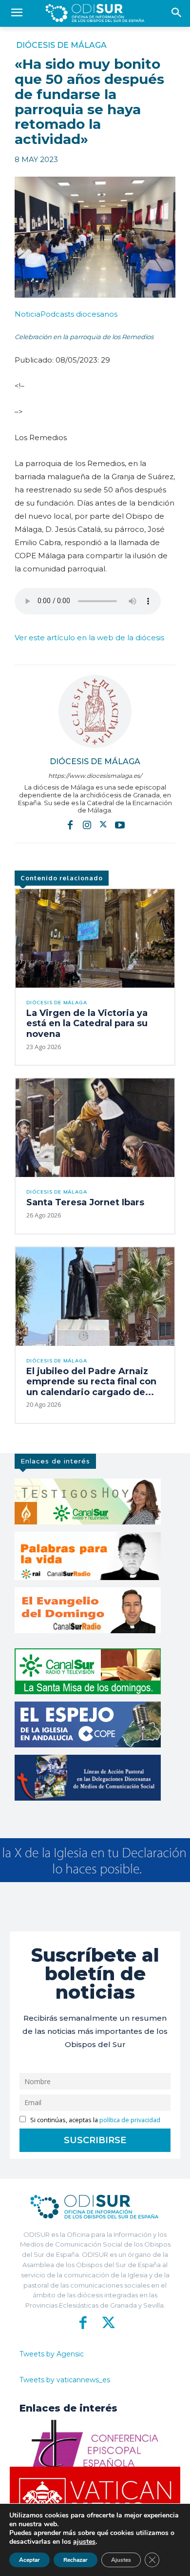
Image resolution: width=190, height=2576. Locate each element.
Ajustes (121, 2560)
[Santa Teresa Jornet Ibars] (95, 1128)
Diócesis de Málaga (61, 45)
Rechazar (76, 2560)
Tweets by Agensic (52, 2354)
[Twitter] (103, 825)
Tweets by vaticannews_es (65, 2380)
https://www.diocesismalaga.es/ (95, 776)
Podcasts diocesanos (66, 314)
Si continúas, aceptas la (95, 2120)
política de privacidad (130, 2120)
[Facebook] (70, 825)
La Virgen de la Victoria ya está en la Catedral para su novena (87, 1024)
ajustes (84, 2542)
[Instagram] (87, 825)
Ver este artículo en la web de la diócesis (89, 638)
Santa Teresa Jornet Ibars (85, 1202)
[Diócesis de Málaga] (95, 711)
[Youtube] (120, 825)
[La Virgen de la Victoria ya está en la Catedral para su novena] (95, 938)
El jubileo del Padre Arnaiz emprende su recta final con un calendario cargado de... (91, 1382)
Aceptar (29, 2560)
